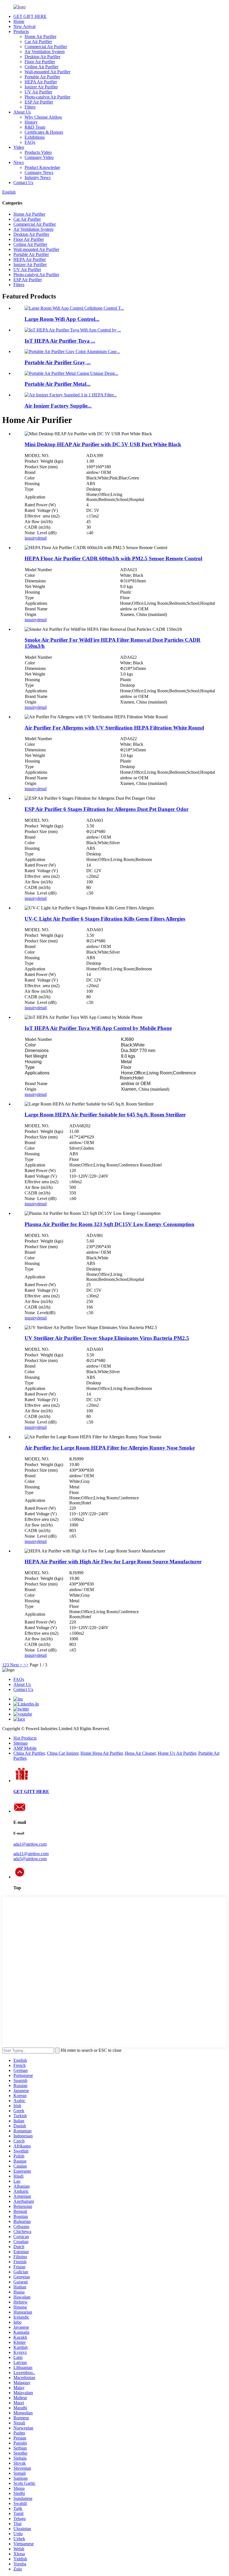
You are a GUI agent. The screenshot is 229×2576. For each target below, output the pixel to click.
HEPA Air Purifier (41, 82)
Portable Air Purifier (42, 77)
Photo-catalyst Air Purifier (47, 97)
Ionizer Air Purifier (41, 87)
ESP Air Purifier (39, 102)
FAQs (30, 142)
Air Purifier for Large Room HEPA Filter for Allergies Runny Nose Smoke (110, 1448)
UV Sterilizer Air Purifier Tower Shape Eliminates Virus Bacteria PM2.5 (107, 1338)
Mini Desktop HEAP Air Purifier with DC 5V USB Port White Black (103, 444)
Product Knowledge (42, 167)
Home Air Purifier (40, 37)
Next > (16, 1665)
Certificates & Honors (44, 132)
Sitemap (21, 1743)
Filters (30, 107)
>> (26, 1665)
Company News (39, 172)
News (19, 162)
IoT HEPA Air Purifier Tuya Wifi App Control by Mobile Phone (98, 1028)
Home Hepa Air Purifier (102, 1753)
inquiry (31, 538)
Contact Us (23, 183)
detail (42, 538)
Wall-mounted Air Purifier (47, 72)
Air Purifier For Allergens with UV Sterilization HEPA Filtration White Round (114, 728)
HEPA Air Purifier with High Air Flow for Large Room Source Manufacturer (113, 1562)
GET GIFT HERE (30, 16)
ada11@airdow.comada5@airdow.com (31, 1856)
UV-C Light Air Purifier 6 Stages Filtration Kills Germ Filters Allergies (105, 919)
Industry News (38, 177)
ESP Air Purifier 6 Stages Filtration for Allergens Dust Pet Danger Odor (107, 809)
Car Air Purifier (38, 42)
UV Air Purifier (38, 92)
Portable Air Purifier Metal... (58, 384)
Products (21, 31)
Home (19, 21)
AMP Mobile (25, 1748)
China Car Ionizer (63, 1753)
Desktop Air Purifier (42, 57)
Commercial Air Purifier (46, 47)
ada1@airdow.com (30, 1844)
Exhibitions (35, 137)
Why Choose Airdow (43, 117)
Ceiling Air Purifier (41, 67)
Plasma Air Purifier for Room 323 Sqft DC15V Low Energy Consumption (109, 1224)
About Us (22, 112)
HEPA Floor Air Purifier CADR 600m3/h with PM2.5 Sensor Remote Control (113, 558)
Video (19, 147)
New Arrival (24, 26)
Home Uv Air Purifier (177, 1753)
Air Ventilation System (45, 52)
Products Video (38, 152)
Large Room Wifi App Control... (62, 319)
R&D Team (35, 127)
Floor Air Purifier (40, 62)
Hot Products (25, 1738)
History (31, 122)
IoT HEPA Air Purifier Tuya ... (60, 341)
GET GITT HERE (31, 1792)
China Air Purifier (29, 1753)
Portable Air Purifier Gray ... (58, 362)
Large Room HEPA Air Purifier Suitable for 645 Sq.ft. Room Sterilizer (105, 1115)
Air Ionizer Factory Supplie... (58, 406)
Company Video (39, 157)
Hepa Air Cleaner (140, 1753)
